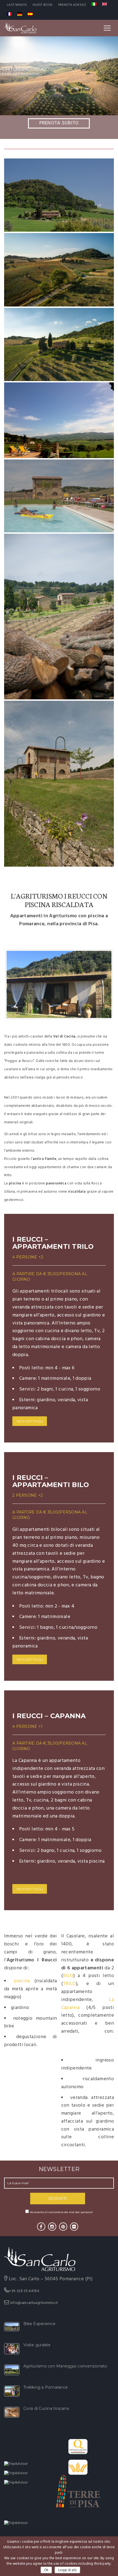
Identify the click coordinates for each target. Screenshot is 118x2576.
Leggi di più (67, 2570)
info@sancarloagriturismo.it (34, 2303)
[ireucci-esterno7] (59, 195)
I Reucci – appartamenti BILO (51, 1481)
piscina (22, 1981)
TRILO (69, 1984)
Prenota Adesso (72, 5)
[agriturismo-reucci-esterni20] (59, 784)
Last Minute (17, 5)
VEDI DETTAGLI (30, 1421)
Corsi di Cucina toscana (46, 2408)
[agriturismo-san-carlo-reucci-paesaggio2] (59, 617)
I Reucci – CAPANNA (49, 1716)
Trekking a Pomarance (46, 2387)
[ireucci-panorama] (59, 420)
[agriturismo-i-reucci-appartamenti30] (59, 496)
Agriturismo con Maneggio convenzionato (65, 2366)
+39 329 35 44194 (24, 2291)
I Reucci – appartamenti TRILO (53, 1243)
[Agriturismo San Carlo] (20, 28)
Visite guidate (37, 2345)
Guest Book (43, 5)
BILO (68, 1976)
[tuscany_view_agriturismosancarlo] (59, 270)
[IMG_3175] (59, 984)
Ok (46, 2570)
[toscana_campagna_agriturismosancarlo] (59, 344)
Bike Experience (39, 2324)
